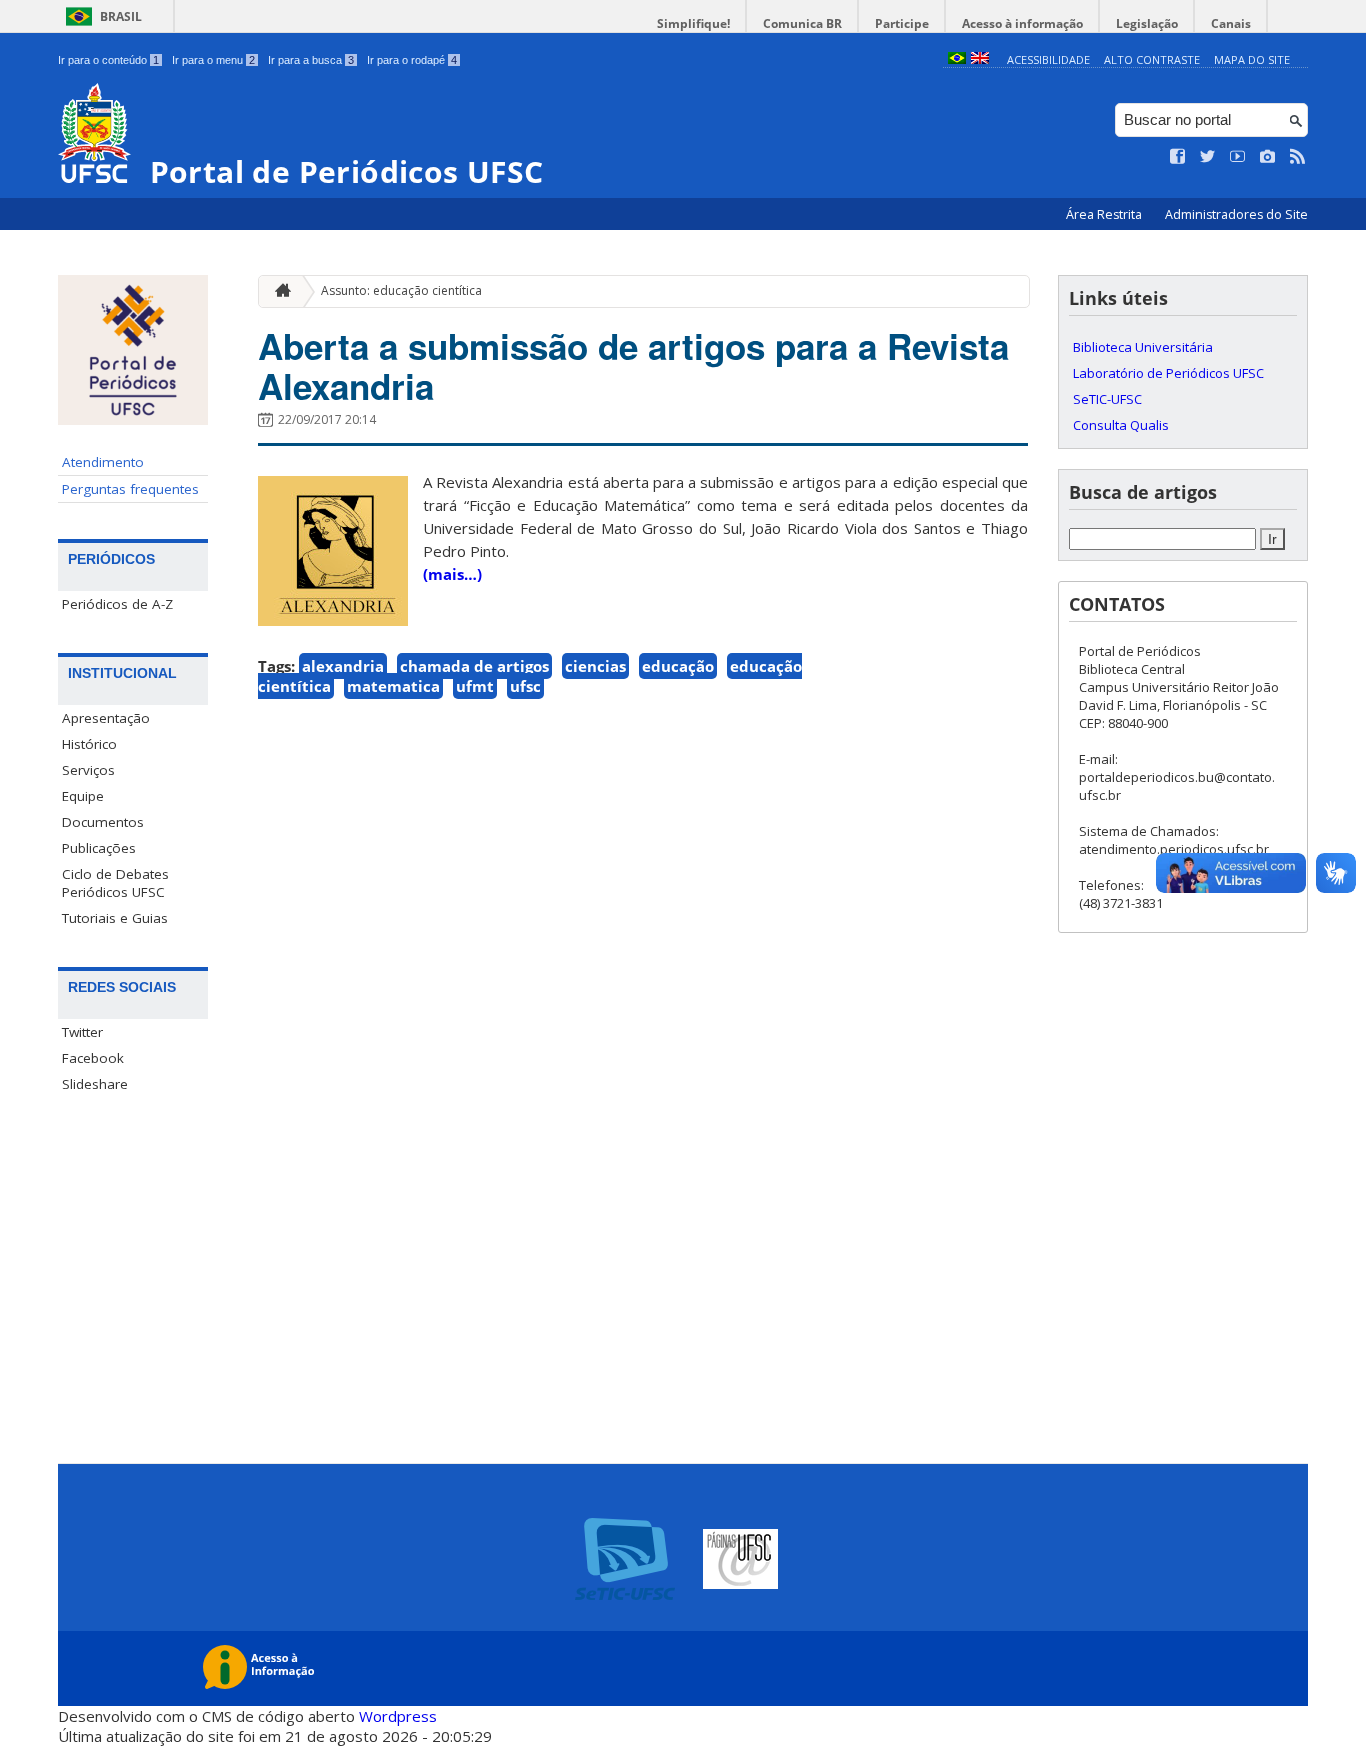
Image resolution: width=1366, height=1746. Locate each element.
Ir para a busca (311, 60)
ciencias (595, 666)
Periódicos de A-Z (117, 604)
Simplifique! (693, 23)
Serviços (88, 770)
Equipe (83, 796)
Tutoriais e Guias (115, 918)
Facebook (93, 1058)
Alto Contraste (1152, 59)
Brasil (121, 16)
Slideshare (95, 1084)
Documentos (103, 822)
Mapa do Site (1252, 59)
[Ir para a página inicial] (278, 291)
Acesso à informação (1022, 23)
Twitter (82, 1032)
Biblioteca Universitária (1143, 347)
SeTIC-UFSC (1107, 399)
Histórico (89, 744)
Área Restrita (1105, 214)
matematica (393, 686)
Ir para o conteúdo (108, 60)
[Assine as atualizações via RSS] (1298, 157)
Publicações (99, 848)
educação (678, 666)
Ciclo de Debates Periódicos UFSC (115, 883)
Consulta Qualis (1121, 425)
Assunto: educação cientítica (401, 290)
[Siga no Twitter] (1208, 157)
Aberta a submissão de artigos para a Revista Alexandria (633, 366)
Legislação (1147, 23)
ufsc (525, 686)
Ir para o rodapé (412, 60)
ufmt (475, 686)
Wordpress (398, 1716)
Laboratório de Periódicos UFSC (1168, 373)
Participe (902, 23)
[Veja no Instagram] (1268, 157)
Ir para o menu (213, 60)
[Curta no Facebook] (1178, 157)
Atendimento (103, 462)
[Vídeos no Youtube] (1238, 157)
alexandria (343, 666)
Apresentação (106, 718)
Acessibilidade (1048, 59)
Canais (1231, 23)
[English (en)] (980, 59)
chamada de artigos (474, 666)
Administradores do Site (1236, 214)
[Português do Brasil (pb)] (957, 59)
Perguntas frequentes (130, 489)
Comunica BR (802, 23)
